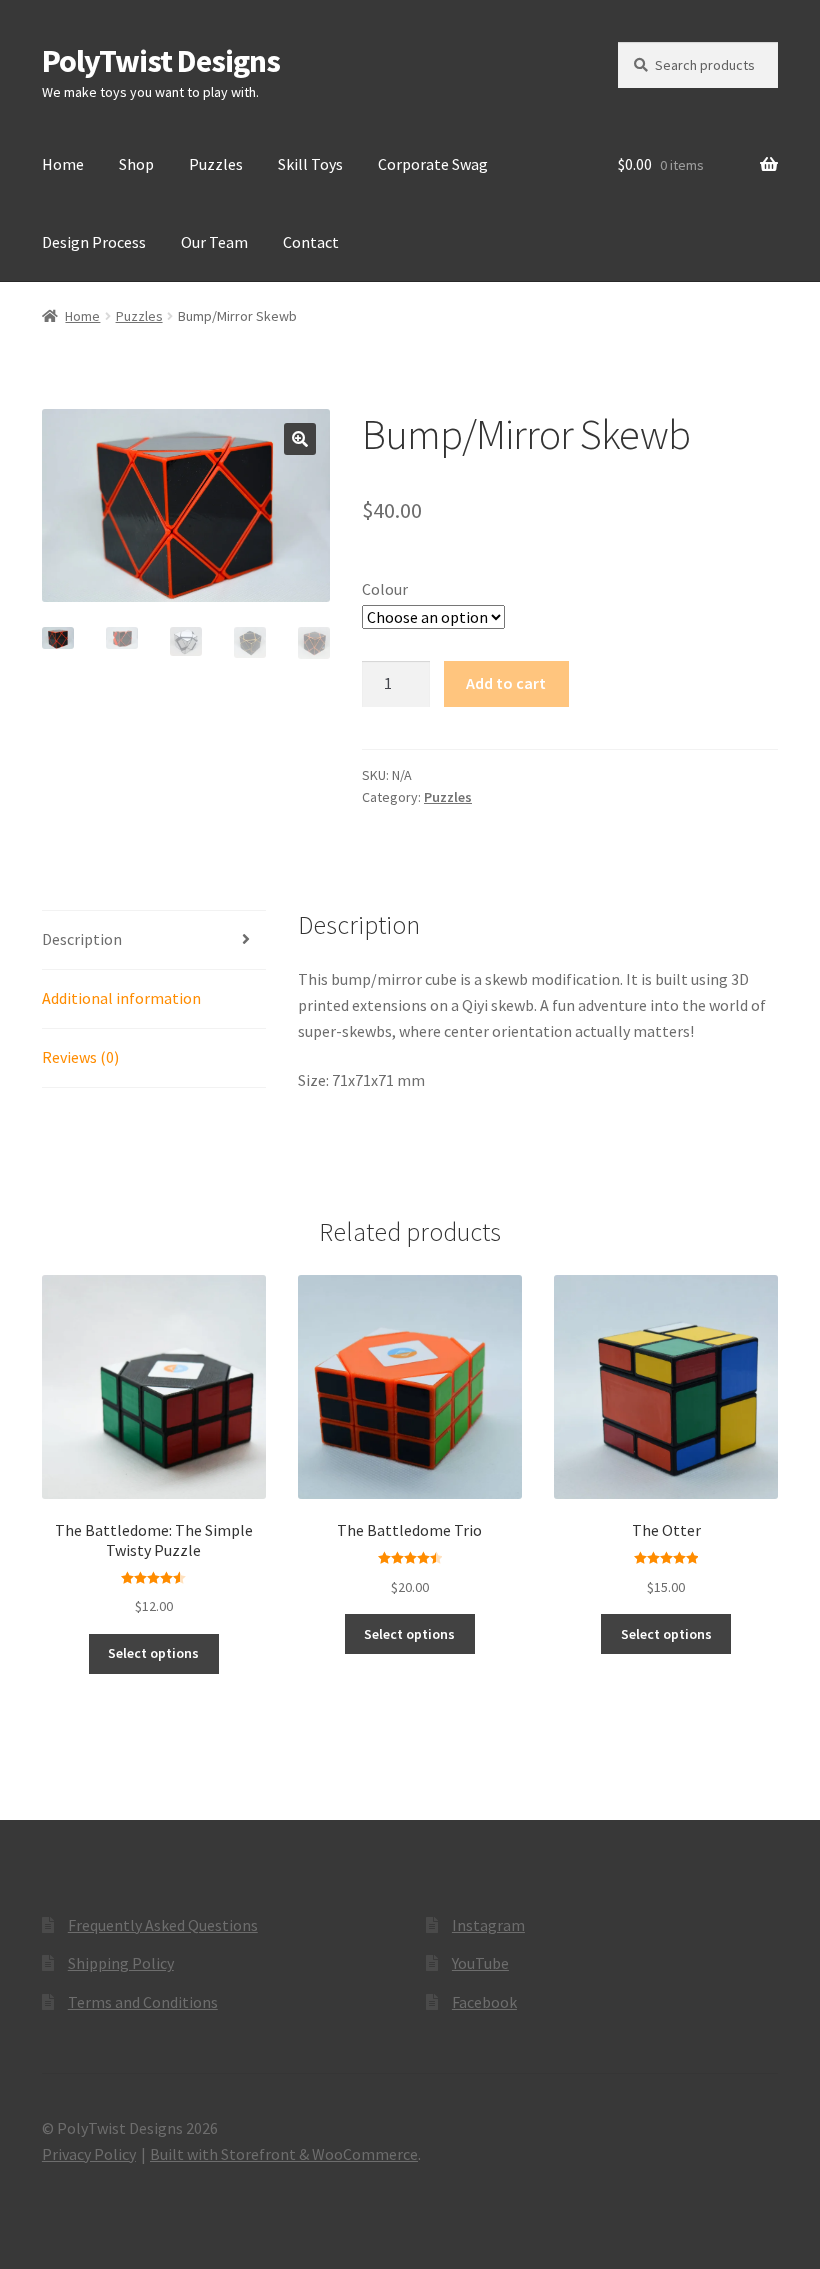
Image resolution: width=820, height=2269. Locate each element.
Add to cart (506, 683)
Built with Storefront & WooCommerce (284, 2154)
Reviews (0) (80, 1057)
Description (82, 939)
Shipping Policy (121, 1963)
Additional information (121, 998)
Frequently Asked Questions (163, 1925)
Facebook (484, 2002)
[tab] (154, 940)
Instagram (488, 1925)
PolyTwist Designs (161, 61)
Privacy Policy (89, 2154)
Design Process (94, 242)
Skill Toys (310, 164)
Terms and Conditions (143, 2002)
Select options (153, 1653)
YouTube (480, 1963)
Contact (311, 242)
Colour (385, 589)
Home (63, 164)
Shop (136, 164)
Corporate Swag (433, 164)
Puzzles (216, 164)
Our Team (214, 242)
